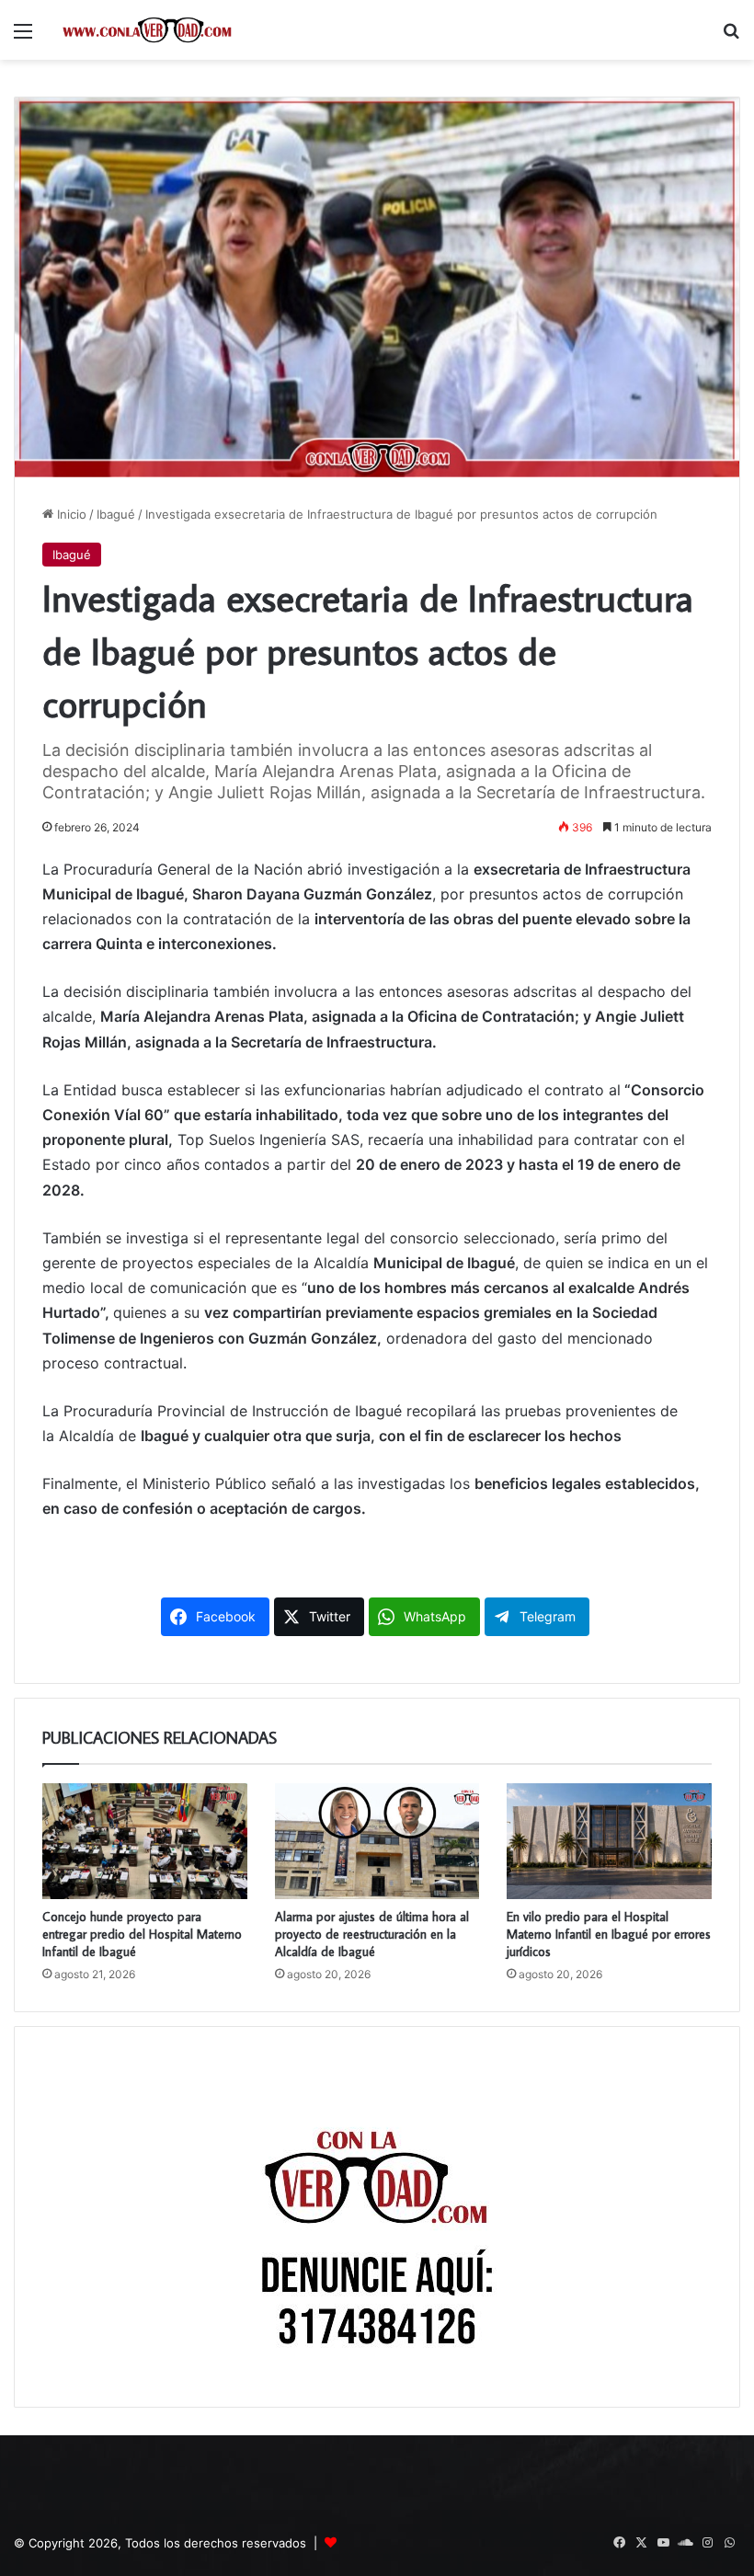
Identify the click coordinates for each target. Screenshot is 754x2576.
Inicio (70, 514)
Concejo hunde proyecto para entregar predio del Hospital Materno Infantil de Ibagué (142, 1934)
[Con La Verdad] (147, 30)
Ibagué (116, 514)
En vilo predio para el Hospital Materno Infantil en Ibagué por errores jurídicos (609, 1934)
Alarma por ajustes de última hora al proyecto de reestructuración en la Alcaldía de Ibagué (372, 1934)
